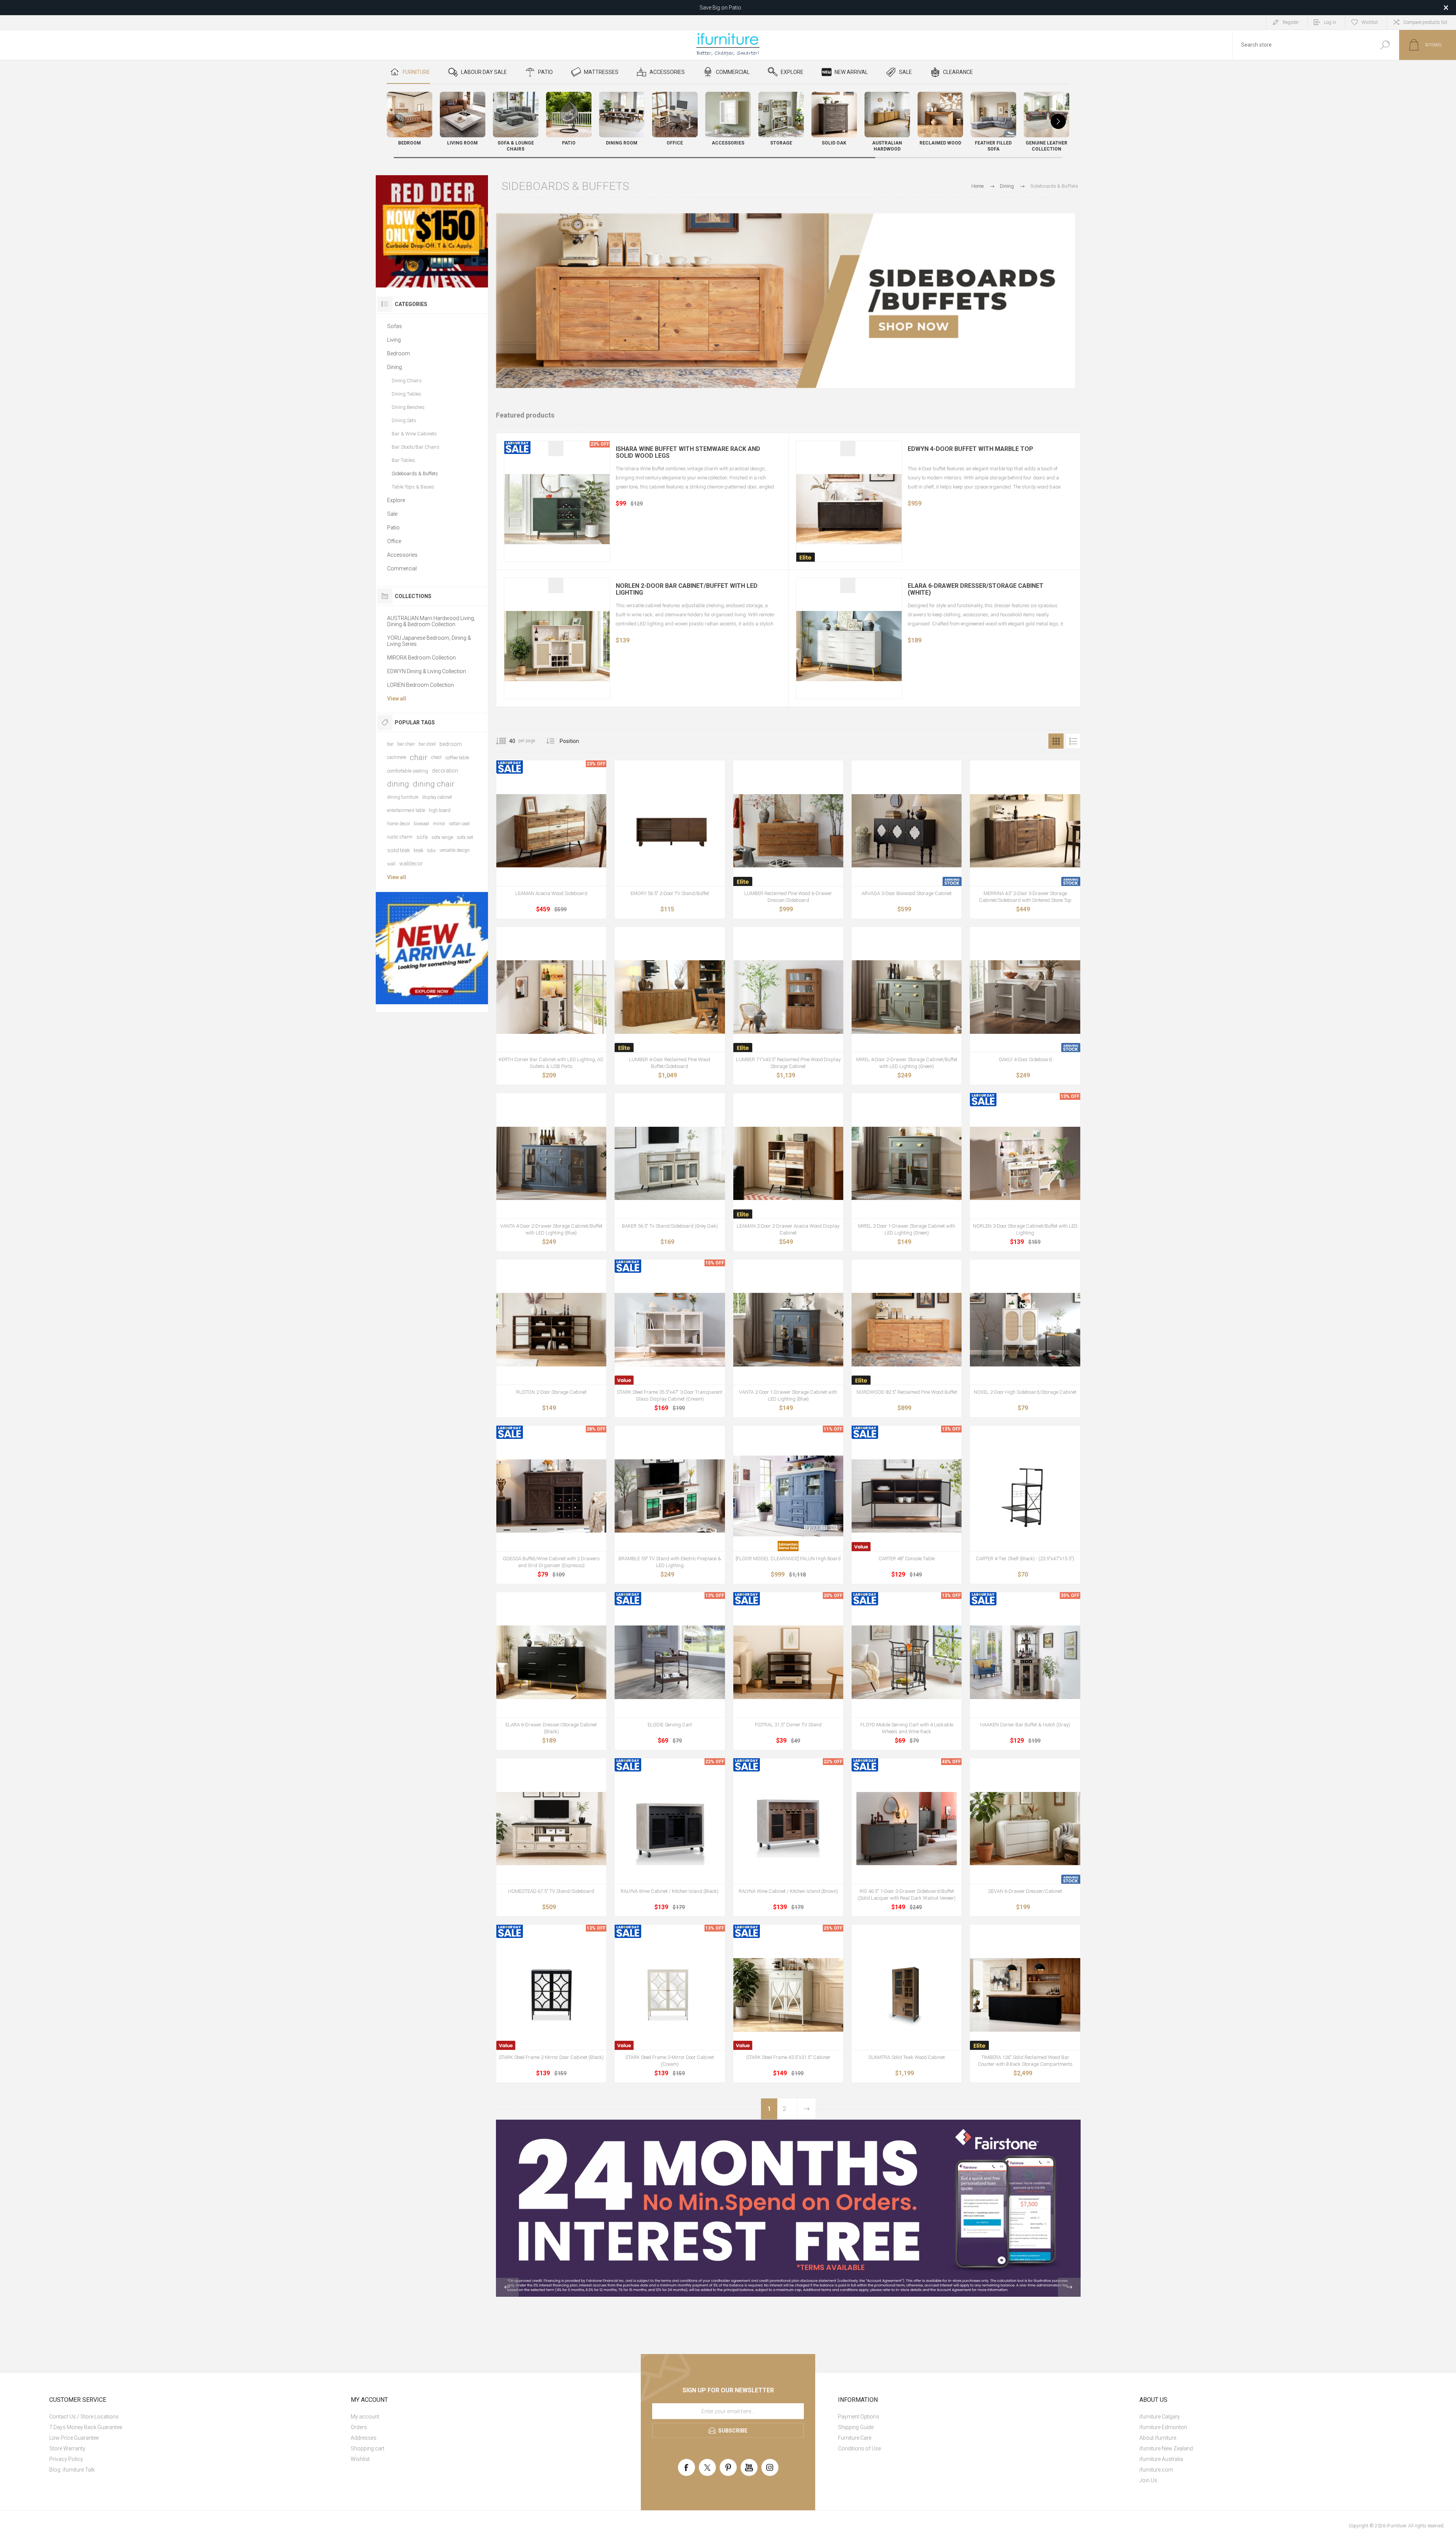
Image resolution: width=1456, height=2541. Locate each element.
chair (419, 757)
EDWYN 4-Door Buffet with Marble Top (970, 449)
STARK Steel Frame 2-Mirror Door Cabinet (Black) (551, 2057)
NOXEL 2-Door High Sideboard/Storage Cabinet (1025, 1392)
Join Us (1148, 2480)
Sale (392, 514)
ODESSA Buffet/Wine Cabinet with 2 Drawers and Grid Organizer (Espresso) (551, 1562)
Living (394, 340)
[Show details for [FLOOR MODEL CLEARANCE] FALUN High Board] (788, 1496)
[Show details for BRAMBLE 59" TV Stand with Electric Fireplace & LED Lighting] (670, 1496)
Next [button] (1069, 2287)
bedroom (451, 744)
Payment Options (859, 2417)
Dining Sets (404, 420)
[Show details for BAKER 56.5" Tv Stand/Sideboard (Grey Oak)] (670, 1163)
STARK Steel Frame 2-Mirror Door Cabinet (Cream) (670, 2061)
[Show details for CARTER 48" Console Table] (907, 1496)
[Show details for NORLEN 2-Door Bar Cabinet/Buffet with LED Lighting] (557, 646)
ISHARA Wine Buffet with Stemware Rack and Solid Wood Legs (688, 452)
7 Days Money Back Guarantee (86, 2427)
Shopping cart (368, 2448)
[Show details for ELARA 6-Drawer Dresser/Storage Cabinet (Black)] (551, 1662)
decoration (445, 771)
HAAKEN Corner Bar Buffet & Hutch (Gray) (1025, 1725)
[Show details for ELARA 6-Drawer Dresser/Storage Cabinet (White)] (849, 646)
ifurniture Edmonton (1163, 2427)
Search (1385, 45)
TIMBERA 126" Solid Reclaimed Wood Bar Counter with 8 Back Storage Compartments (1025, 2061)
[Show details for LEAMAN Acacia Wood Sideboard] (551, 831)
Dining (395, 367)
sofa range (442, 837)
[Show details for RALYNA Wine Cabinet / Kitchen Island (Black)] (670, 1828)
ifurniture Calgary (1160, 2417)
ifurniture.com (1156, 2470)
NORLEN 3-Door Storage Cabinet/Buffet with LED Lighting (1025, 1229)
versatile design (455, 850)
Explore (396, 500)
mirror (439, 824)
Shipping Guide (856, 2427)
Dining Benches (408, 407)
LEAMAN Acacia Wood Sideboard (551, 893)
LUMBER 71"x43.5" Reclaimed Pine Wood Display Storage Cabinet (788, 1063)
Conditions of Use (859, 2448)
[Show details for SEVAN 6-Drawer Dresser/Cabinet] (1025, 1828)
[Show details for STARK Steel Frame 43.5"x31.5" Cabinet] (788, 1995)
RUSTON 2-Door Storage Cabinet (551, 1392)
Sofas (395, 326)
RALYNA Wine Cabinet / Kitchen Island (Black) (670, 1891)
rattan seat (459, 824)
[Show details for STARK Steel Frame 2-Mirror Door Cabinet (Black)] (551, 1995)
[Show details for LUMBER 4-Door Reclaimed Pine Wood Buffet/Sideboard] (670, 997)
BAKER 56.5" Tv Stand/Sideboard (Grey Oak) (670, 1226)
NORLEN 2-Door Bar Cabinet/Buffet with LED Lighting (687, 589)
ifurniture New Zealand (1166, 2448)
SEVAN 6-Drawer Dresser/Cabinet (1025, 1891)
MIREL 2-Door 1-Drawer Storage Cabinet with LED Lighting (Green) (907, 1229)
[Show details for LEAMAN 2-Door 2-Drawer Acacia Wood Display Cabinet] (788, 1163)
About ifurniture (1158, 2438)
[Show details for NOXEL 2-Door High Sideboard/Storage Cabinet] (1025, 1330)
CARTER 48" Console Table (907, 1559)
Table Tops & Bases (413, 487)
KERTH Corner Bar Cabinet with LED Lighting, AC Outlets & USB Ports (551, 1063)
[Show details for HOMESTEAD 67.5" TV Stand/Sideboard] (551, 1828)
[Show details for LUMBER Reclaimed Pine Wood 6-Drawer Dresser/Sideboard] (788, 831)
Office (394, 541)
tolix (431, 850)
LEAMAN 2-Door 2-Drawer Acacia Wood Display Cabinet (788, 1229)
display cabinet (437, 797)
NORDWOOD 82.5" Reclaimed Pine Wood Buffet (907, 1392)
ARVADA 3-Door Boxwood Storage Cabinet (907, 893)
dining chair (434, 784)
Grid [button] (1056, 741)
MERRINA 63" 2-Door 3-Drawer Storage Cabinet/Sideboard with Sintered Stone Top (1025, 897)
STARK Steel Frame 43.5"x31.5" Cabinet (788, 2057)
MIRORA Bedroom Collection (421, 658)
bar (390, 744)
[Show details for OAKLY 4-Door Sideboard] (1025, 997)
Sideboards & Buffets (415, 473)
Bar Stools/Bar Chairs (416, 447)
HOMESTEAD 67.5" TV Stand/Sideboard (551, 1891)
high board (440, 810)
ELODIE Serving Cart (670, 1725)
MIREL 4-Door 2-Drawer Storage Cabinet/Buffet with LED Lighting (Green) (907, 1063)
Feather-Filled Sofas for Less (720, 8)
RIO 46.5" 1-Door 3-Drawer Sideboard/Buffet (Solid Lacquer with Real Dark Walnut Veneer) (907, 1895)
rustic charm (400, 837)
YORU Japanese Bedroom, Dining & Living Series (429, 641)
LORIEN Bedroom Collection (420, 685)
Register (1291, 22)
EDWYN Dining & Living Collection (427, 671)
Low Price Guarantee (74, 2438)
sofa (422, 837)
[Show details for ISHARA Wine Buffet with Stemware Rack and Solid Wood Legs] (557, 509)
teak (419, 850)
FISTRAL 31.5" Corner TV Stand (788, 1725)
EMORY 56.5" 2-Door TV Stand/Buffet (670, 893)
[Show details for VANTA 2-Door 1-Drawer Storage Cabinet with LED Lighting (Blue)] (788, 1330)
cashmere (397, 757)
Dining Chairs (407, 381)
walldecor (411, 864)
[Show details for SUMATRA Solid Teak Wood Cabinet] (907, 1995)
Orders (359, 2427)
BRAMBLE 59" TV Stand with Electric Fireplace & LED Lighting (670, 1562)
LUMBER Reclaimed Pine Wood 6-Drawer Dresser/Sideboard (788, 897)
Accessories (402, 555)
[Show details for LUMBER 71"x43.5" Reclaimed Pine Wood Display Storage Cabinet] (788, 997)
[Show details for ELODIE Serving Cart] (670, 1662)
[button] (1058, 121)
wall (391, 864)
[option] (788, 2208)
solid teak (399, 850)
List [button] (1073, 741)
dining (398, 784)
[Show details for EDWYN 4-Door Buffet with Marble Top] (849, 509)
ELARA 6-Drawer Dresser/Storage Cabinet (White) (976, 589)
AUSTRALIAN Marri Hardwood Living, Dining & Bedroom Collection (431, 621)
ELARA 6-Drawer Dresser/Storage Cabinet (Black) (551, 1728)
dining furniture (403, 797)
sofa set (465, 837)
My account (365, 2417)
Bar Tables (403, 460)
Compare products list (1425, 22)
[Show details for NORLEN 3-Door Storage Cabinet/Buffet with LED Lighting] (1025, 1163)
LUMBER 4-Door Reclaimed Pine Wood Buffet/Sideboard (670, 1063)
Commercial (402, 569)
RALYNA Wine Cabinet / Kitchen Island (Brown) (788, 1891)
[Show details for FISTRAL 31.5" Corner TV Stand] (788, 1662)
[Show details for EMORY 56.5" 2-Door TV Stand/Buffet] (670, 831)
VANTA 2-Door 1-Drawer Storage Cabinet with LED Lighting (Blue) (788, 1395)
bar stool (427, 744)
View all (397, 699)
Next (806, 2109)
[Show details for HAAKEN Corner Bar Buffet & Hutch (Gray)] (1025, 1662)
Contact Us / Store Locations (84, 2417)
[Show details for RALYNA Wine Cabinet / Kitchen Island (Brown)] (788, 1828)
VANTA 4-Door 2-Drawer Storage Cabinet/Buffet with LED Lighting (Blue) (551, 1229)
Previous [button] (507, 2287)
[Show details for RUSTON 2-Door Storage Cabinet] (551, 1330)
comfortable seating (408, 771)
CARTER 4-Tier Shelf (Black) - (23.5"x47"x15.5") (1025, 1559)
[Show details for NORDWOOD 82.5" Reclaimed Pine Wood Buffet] (907, 1330)
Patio (393, 528)
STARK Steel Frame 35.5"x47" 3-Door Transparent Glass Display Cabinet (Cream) (670, 1395)
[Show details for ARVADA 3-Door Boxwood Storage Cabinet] (907, 831)
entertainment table (406, 810)
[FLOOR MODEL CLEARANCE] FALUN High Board (788, 1559)
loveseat (421, 824)
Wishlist (360, 2459)
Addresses (364, 2438)
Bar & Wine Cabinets (414, 434)
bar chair (406, 744)
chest (436, 757)
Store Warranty (67, 2448)
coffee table (457, 758)
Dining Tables (406, 394)
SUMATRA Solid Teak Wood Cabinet (907, 2057)
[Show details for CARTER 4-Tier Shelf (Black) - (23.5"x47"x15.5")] (1025, 1496)
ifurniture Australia (1161, 2459)
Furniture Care (855, 2438)
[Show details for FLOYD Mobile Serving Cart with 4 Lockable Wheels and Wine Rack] (907, 1662)
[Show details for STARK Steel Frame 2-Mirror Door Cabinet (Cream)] (670, 1995)
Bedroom (399, 353)
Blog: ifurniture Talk (72, 2470)
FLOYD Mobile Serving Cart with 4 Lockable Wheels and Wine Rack (907, 1728)
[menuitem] (191, 2417)
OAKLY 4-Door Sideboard (1025, 1059)
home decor (399, 824)
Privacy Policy (66, 2459)
